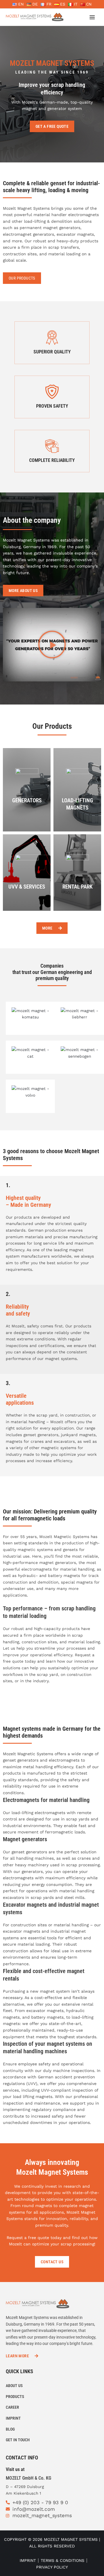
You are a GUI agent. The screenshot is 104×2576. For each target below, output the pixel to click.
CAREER (12, 2407)
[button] (52, 645)
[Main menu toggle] (92, 17)
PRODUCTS (15, 2397)
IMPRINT (13, 2418)
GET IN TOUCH (18, 2440)
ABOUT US (14, 2386)
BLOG (10, 2429)
